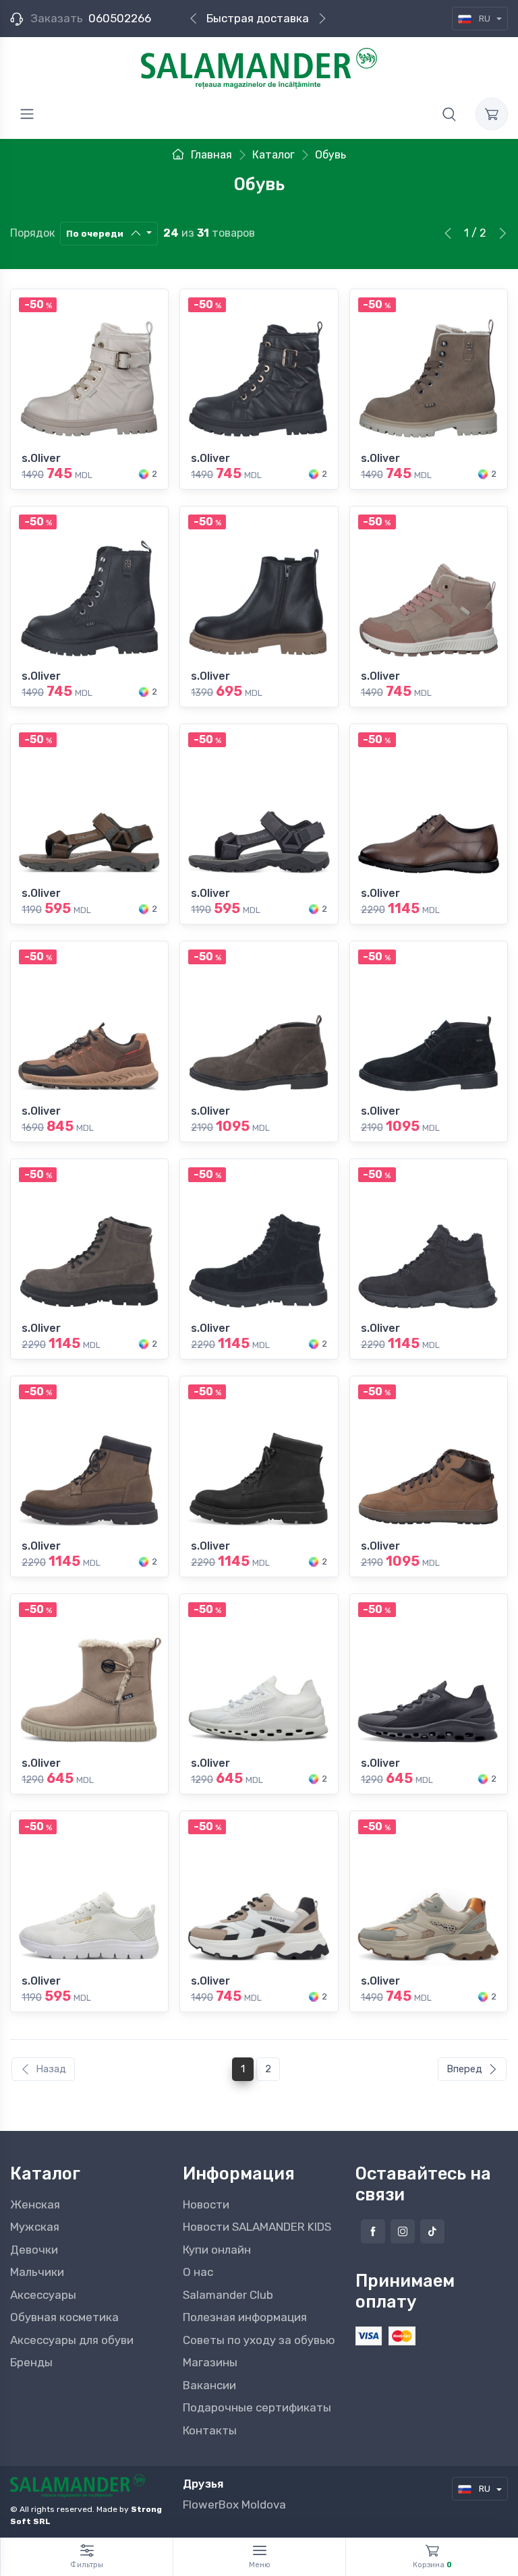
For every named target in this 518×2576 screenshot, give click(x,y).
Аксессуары (43, 2295)
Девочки (34, 2250)
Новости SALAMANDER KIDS (257, 2227)
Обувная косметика (64, 2317)
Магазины (210, 2362)
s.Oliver (41, 458)
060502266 (120, 18)
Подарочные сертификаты (257, 2407)
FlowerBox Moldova (234, 2505)
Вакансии (209, 2385)
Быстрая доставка (258, 18)
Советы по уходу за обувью (259, 2340)
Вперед (464, 2069)
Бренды (31, 2362)
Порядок (32, 233)
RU (485, 19)
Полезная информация (245, 2317)
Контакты (210, 2430)
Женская (35, 2204)
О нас (198, 2272)
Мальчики (37, 2272)
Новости (206, 2204)
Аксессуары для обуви (72, 2340)
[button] (449, 114)
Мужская (35, 2227)
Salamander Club (228, 2295)
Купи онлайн (217, 2250)
